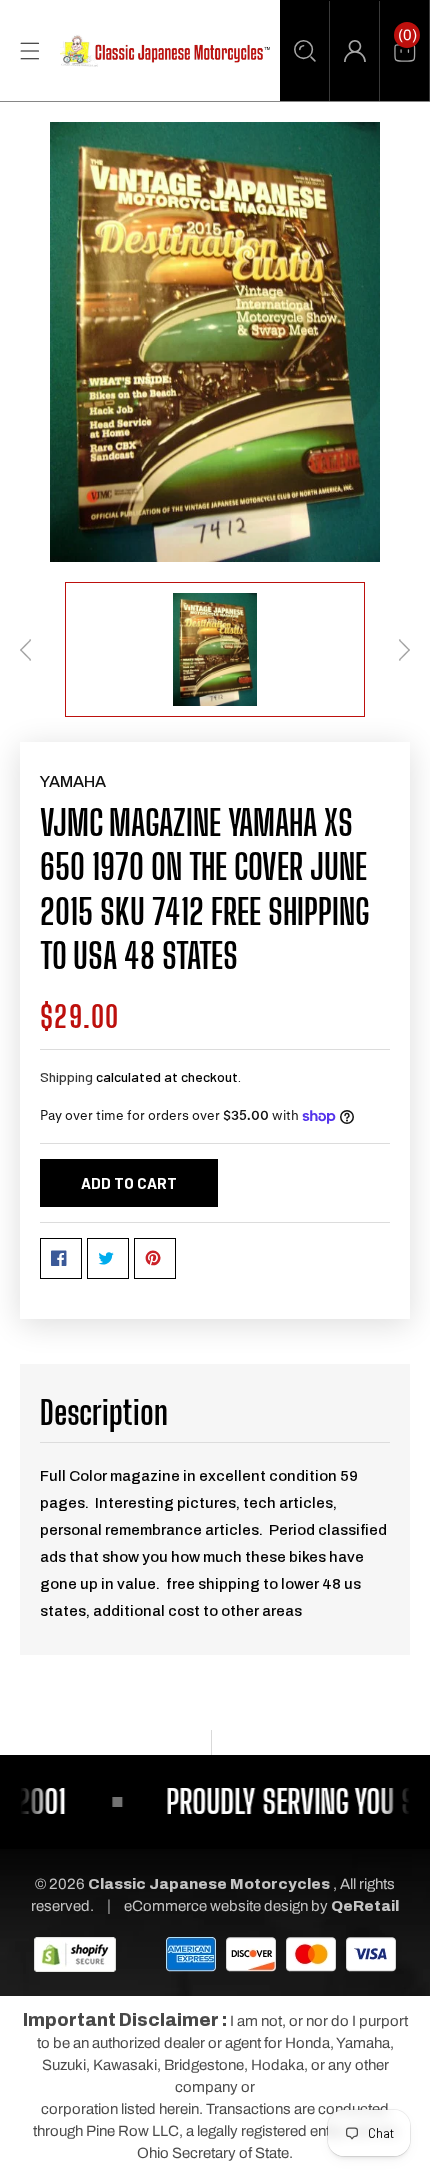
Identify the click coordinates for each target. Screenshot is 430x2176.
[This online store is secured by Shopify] (75, 1953)
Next (404, 650)
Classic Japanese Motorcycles (209, 1884)
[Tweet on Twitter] (108, 1258)
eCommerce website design (217, 1906)
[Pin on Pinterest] (155, 1258)
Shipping (66, 1076)
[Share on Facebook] (61, 1258)
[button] (304, 51)
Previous (26, 650)
